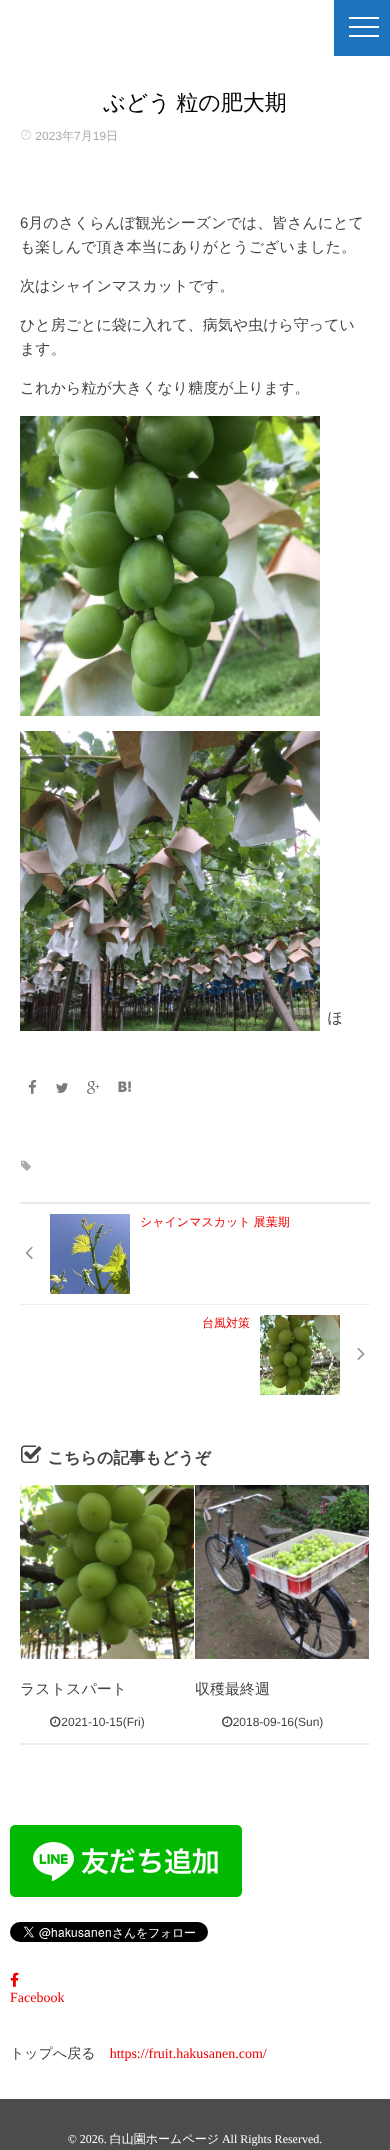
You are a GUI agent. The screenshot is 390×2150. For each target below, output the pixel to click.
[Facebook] (32, 1088)
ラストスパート (73, 1689)
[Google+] (94, 1088)
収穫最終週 (232, 1689)
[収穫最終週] (282, 1572)
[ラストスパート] (107, 1572)
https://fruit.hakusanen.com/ (188, 2054)
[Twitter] (63, 1088)
